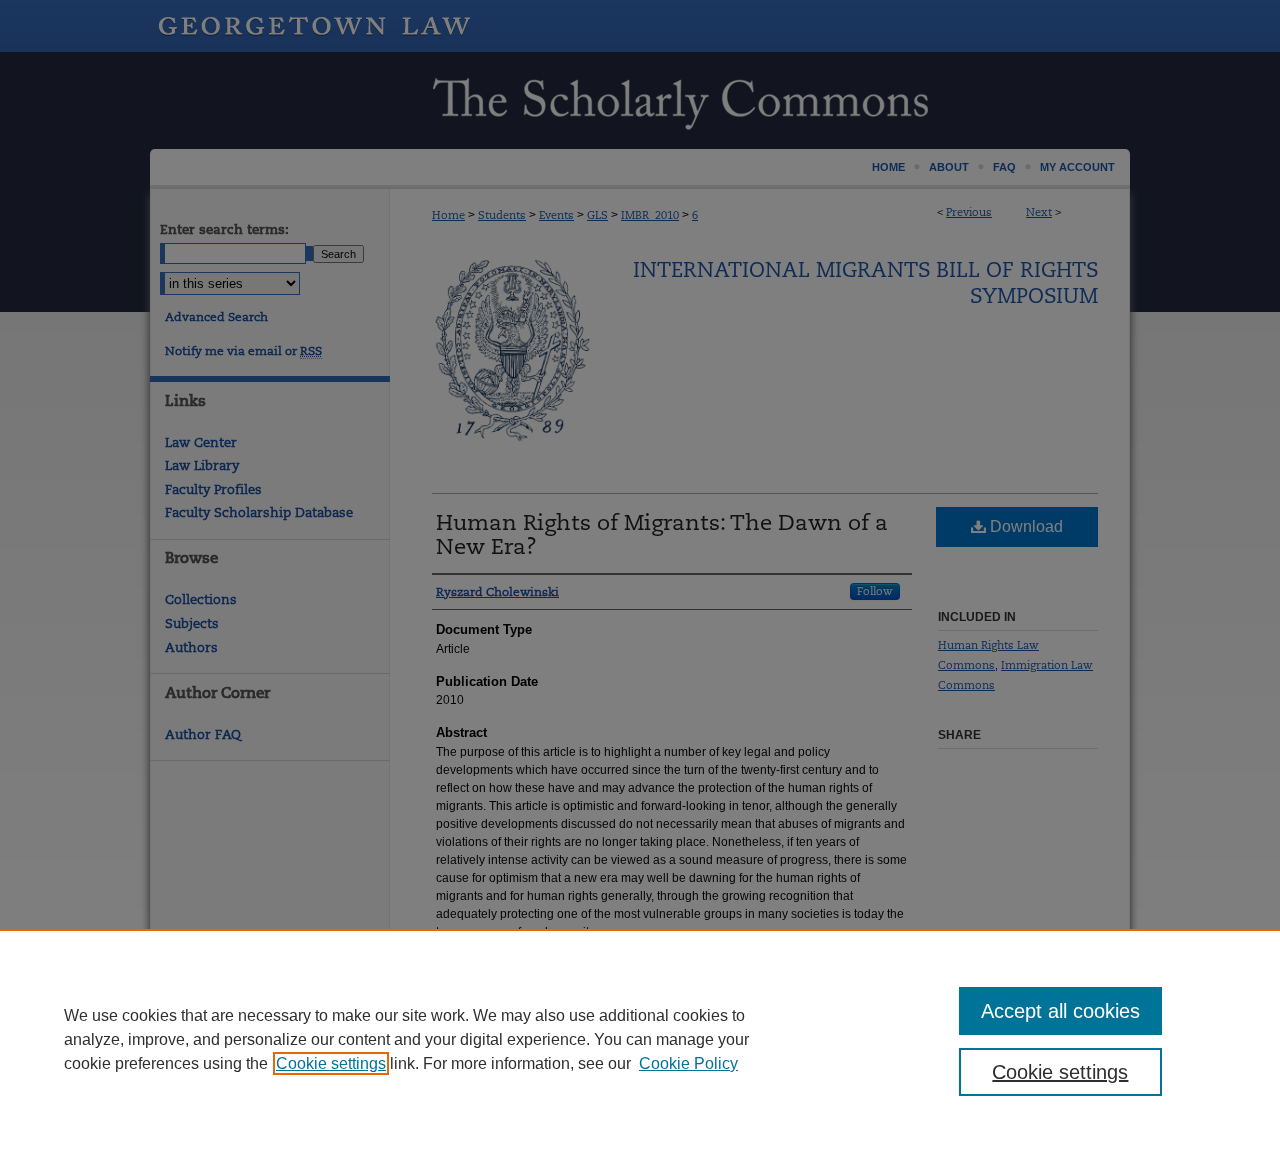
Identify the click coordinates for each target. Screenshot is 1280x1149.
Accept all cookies (1060, 1011)
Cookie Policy (688, 1063)
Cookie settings (331, 1063)
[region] (640, 1039)
